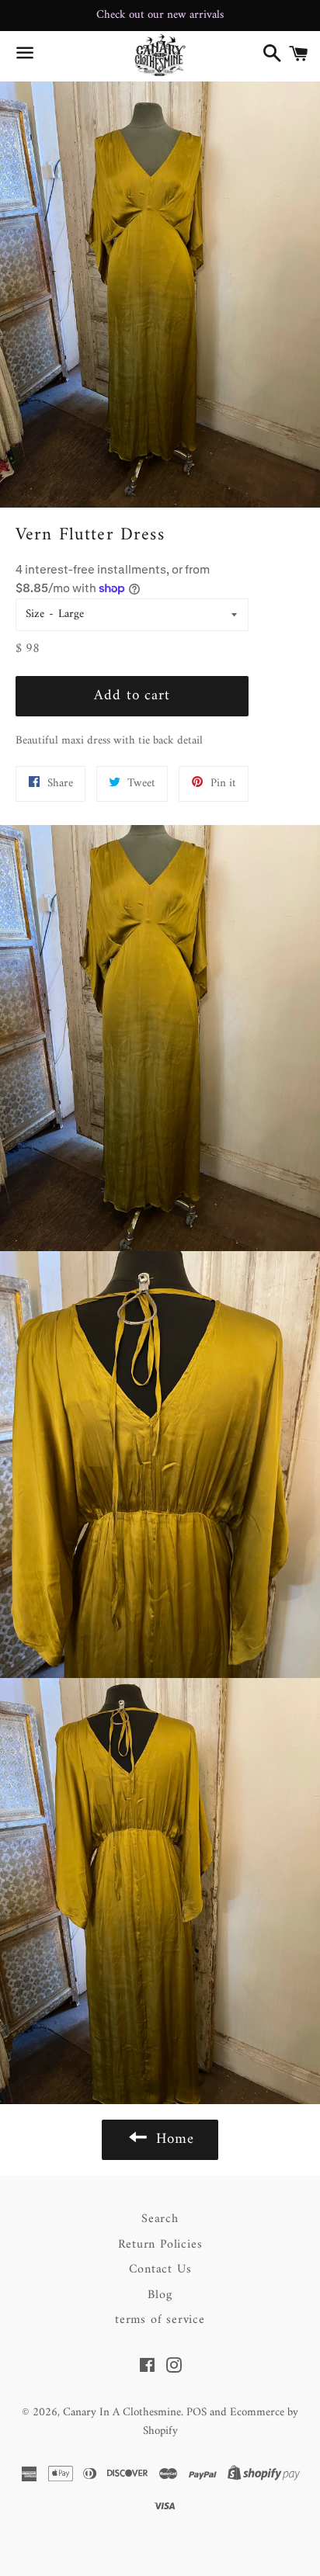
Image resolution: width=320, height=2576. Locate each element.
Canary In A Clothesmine (122, 2413)
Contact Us (160, 2269)
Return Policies (160, 2245)
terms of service (160, 2320)
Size (35, 614)
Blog (160, 2295)
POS (197, 2413)
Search (160, 2219)
